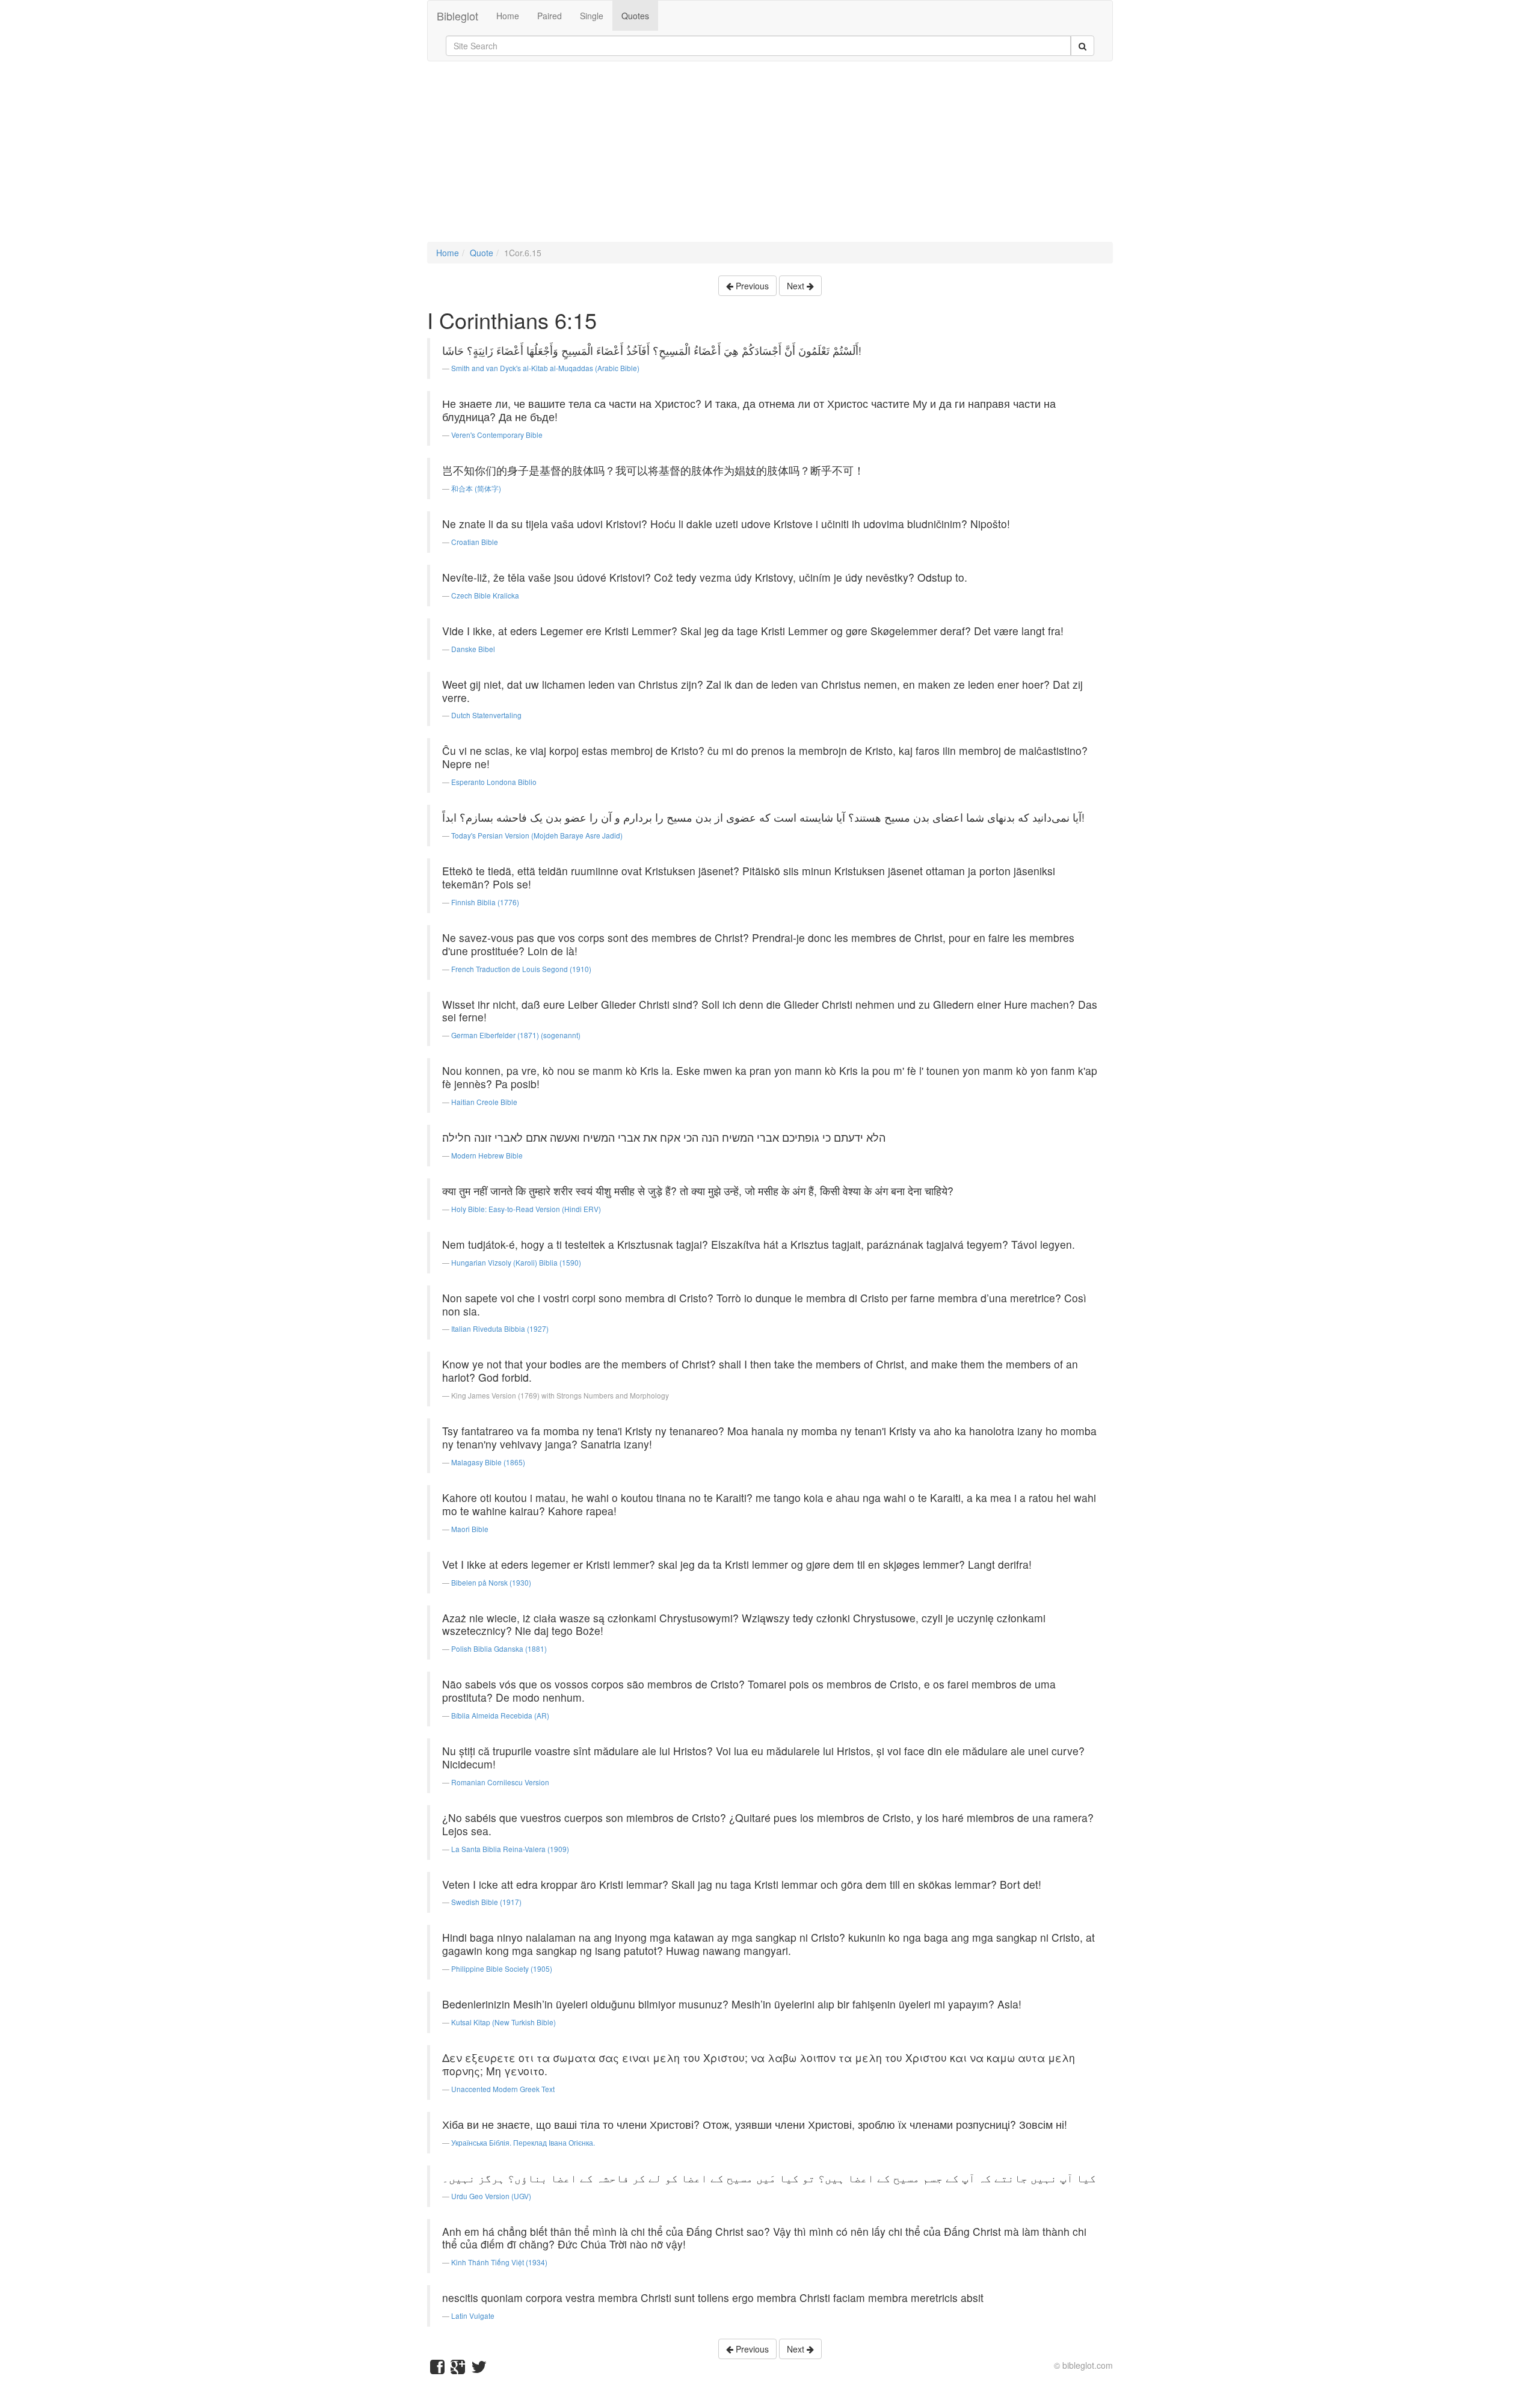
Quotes (635, 16)
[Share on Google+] (458, 2369)
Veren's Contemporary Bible (497, 435)
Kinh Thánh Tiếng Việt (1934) (499, 2262)
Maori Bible (470, 1529)
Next (797, 286)
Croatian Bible (475, 542)
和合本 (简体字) (476, 488)
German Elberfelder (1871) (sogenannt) (516, 1035)
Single (592, 16)
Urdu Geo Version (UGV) (491, 2196)
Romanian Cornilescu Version (500, 1782)
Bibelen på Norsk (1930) (491, 1582)
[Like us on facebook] (437, 2369)
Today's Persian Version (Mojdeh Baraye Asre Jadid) (537, 835)
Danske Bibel (473, 649)
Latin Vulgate (473, 2316)
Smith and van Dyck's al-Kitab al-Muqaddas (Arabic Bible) (545, 368)
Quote (482, 253)
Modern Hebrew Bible (487, 1155)
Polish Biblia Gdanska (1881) (499, 1648)
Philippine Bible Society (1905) (502, 1968)
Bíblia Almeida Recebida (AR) (500, 1715)
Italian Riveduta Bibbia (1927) (500, 1328)
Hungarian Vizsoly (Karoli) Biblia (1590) (516, 1262)
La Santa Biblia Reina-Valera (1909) (510, 1849)
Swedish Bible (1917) (486, 1902)
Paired (550, 16)
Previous (751, 286)
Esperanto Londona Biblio (494, 782)
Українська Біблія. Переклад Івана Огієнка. (523, 2142)
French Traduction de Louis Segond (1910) (521, 969)
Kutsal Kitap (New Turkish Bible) (504, 2022)
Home (508, 16)
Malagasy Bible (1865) (488, 1462)
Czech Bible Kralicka (485, 595)
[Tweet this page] (479, 2369)
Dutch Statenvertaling (486, 715)
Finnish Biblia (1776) (485, 902)
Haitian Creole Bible (484, 1102)
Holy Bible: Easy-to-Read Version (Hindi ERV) (526, 1209)
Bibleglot (457, 16)
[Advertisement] (770, 158)
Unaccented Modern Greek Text (503, 2089)
